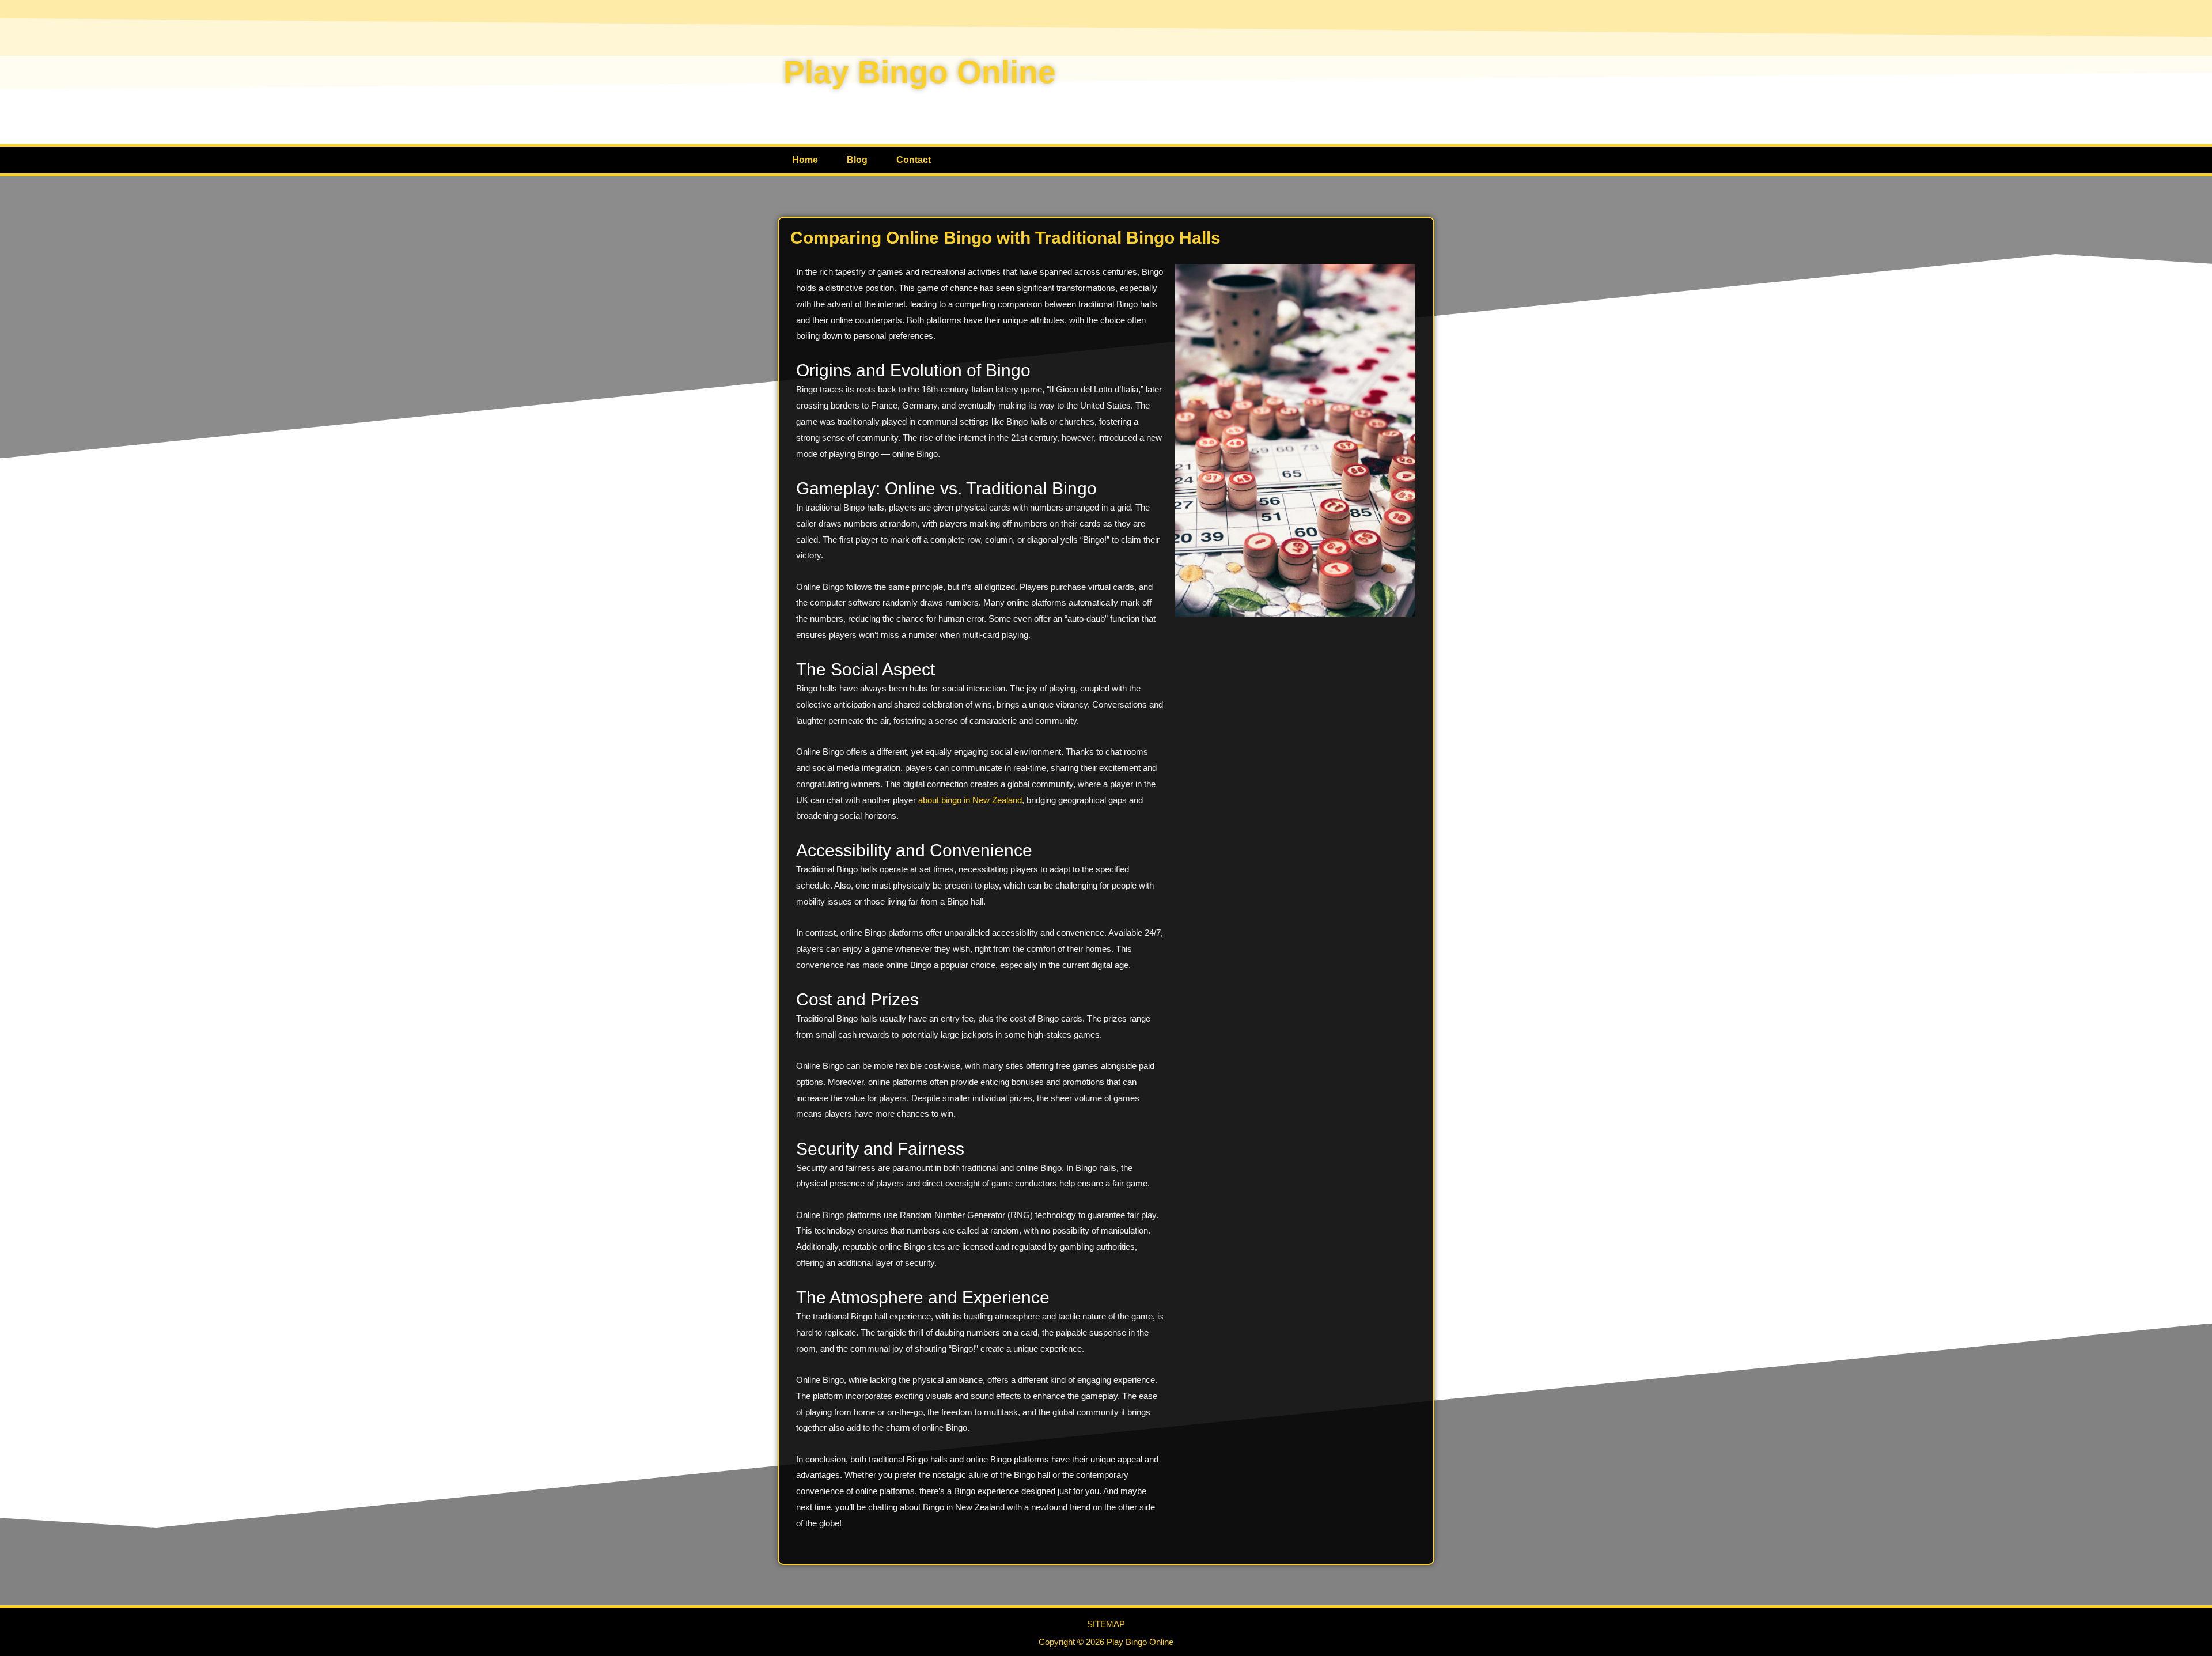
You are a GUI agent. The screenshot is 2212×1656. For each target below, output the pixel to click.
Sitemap (1106, 1624)
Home (805, 160)
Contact (914, 160)
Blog (857, 160)
